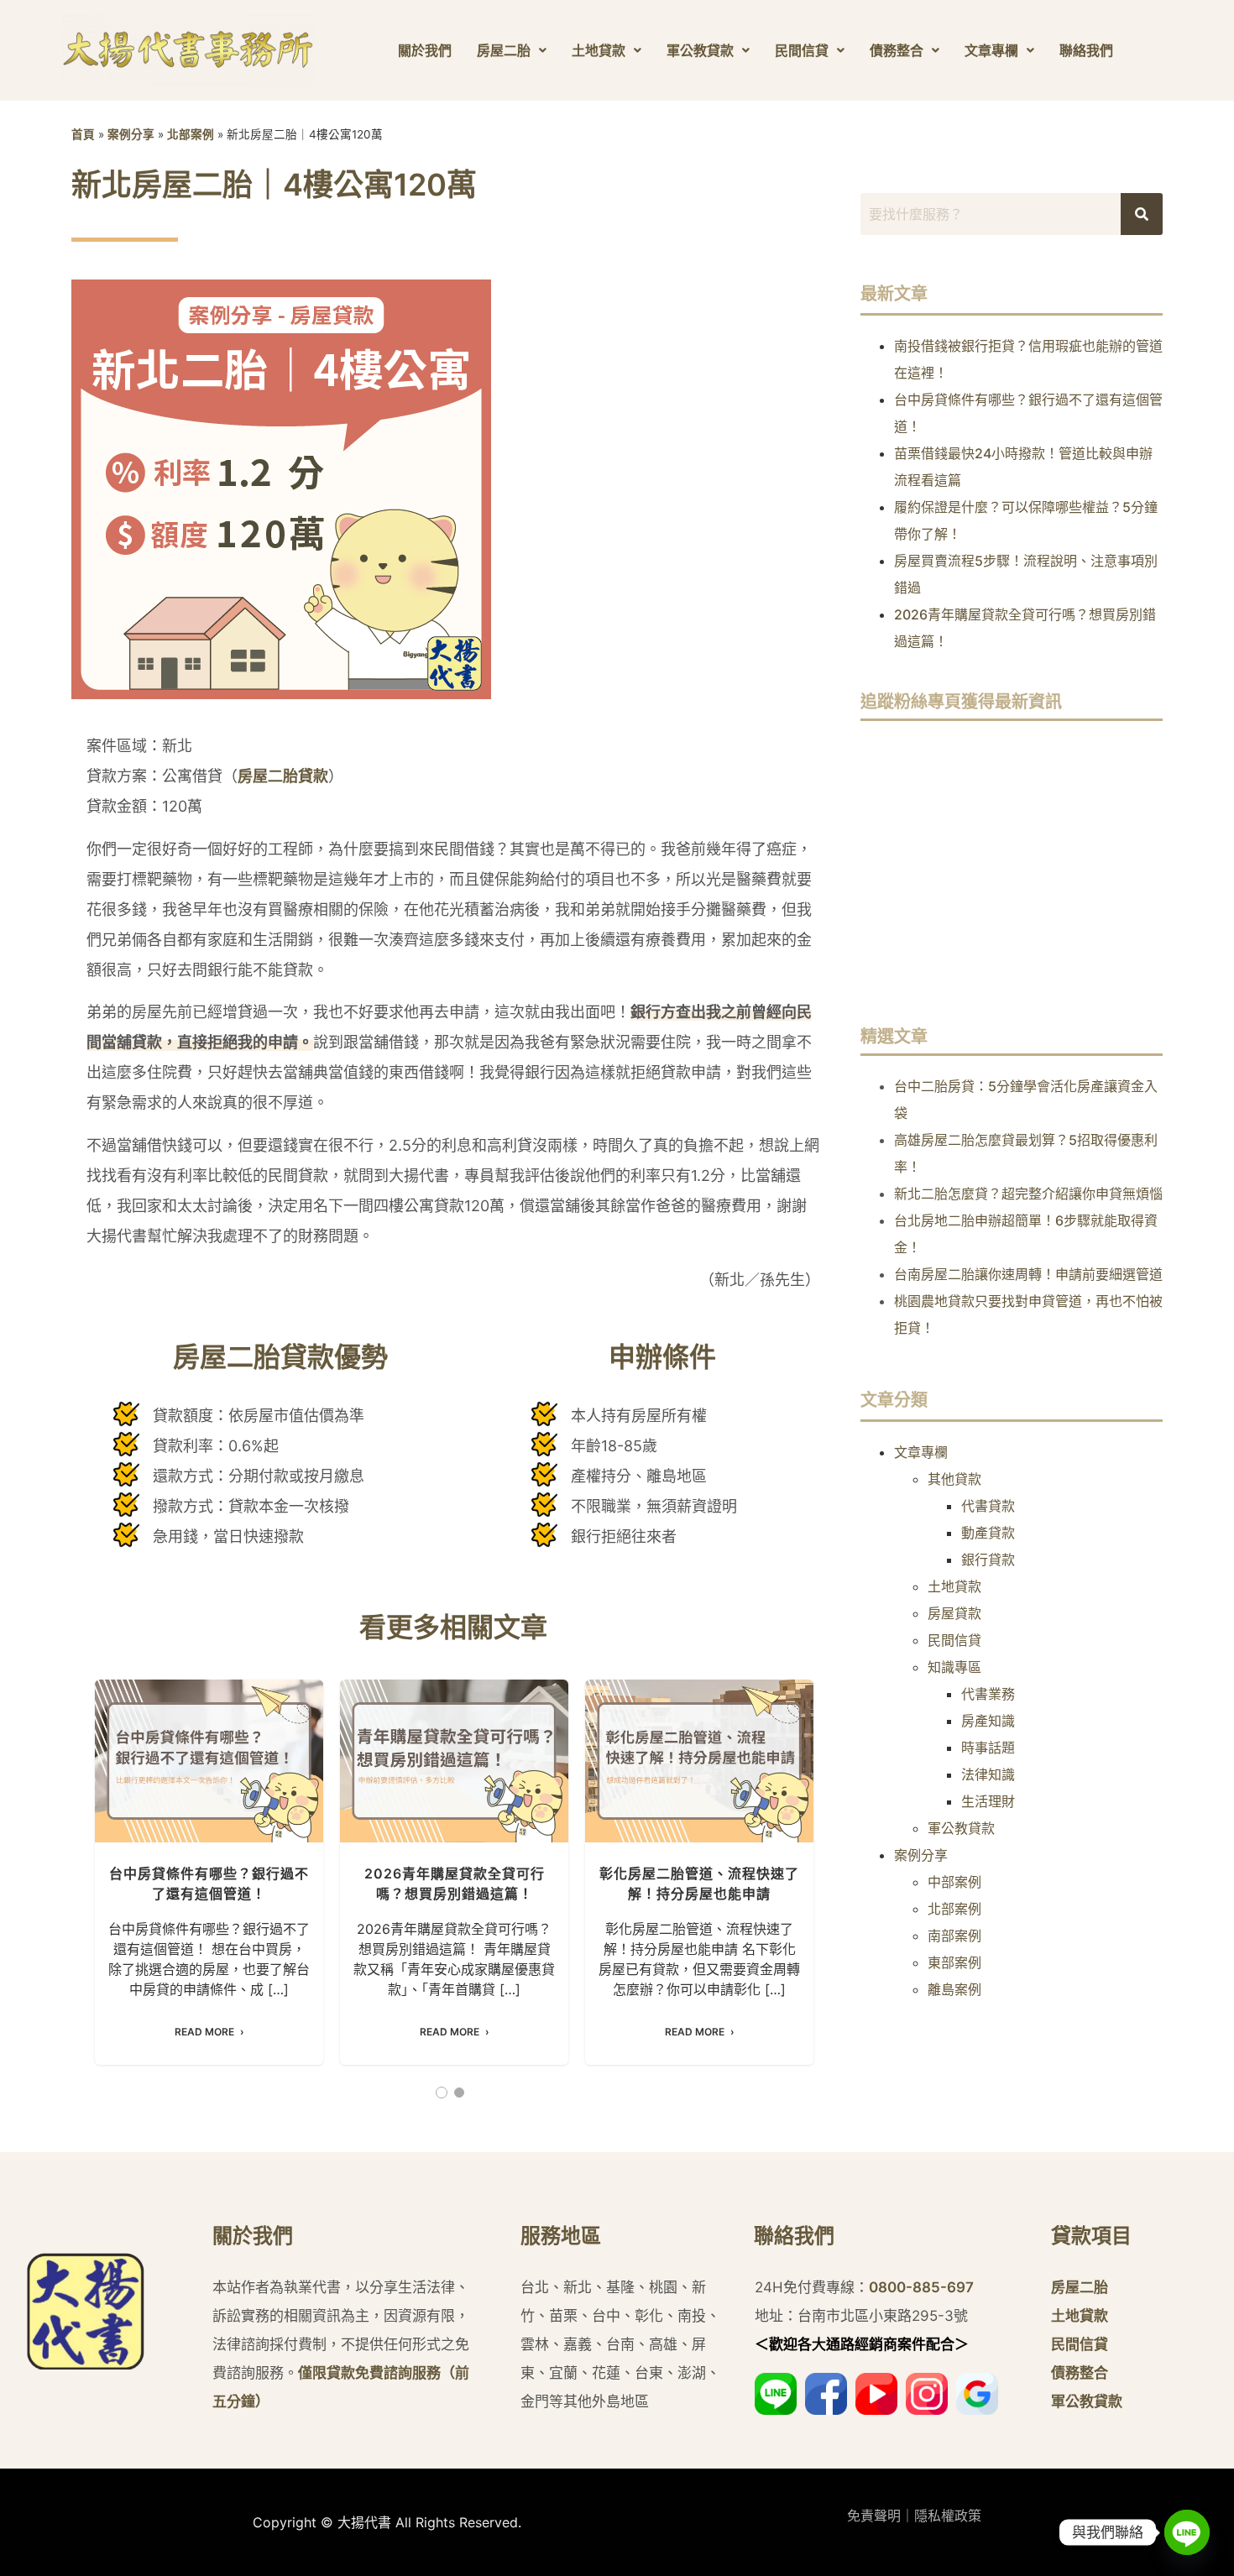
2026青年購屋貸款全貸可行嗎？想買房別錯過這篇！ (454, 1761)
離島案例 (954, 1989)
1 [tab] (442, 2093)
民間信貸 (802, 50)
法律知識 (988, 1774)
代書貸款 (988, 1506)
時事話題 (988, 1748)
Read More (204, 2032)
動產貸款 (988, 1533)
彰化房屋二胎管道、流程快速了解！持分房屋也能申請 (699, 1761)
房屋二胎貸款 (283, 776)
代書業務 (988, 1694)
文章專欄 (991, 50)
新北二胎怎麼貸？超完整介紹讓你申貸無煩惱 (1028, 1194)
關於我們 (425, 50)
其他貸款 (954, 1479)
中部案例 (954, 1882)
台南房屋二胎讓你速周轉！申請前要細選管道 (1028, 1274)
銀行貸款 (988, 1560)
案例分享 (131, 134)
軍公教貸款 (700, 50)
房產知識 (988, 1721)
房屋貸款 (954, 1613)
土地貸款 (599, 50)
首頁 (83, 134)
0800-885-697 (921, 2287)
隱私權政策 (948, 2516)
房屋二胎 (504, 50)
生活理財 (988, 1801)
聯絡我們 (1086, 50)
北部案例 (191, 134)
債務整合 (897, 50)
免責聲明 (874, 2516)
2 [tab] (459, 2093)
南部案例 (954, 1936)
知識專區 (954, 1667)
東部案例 (954, 1962)
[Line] (1187, 2532)
